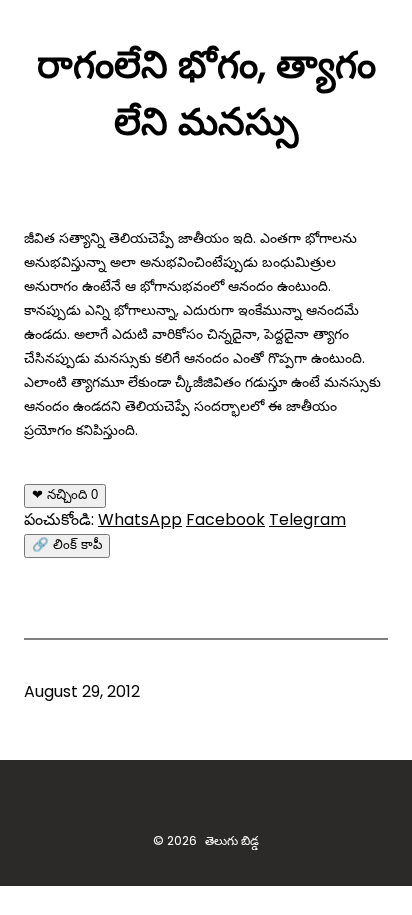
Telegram (307, 519)
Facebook (225, 519)
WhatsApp (140, 519)
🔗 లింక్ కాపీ (67, 544)
